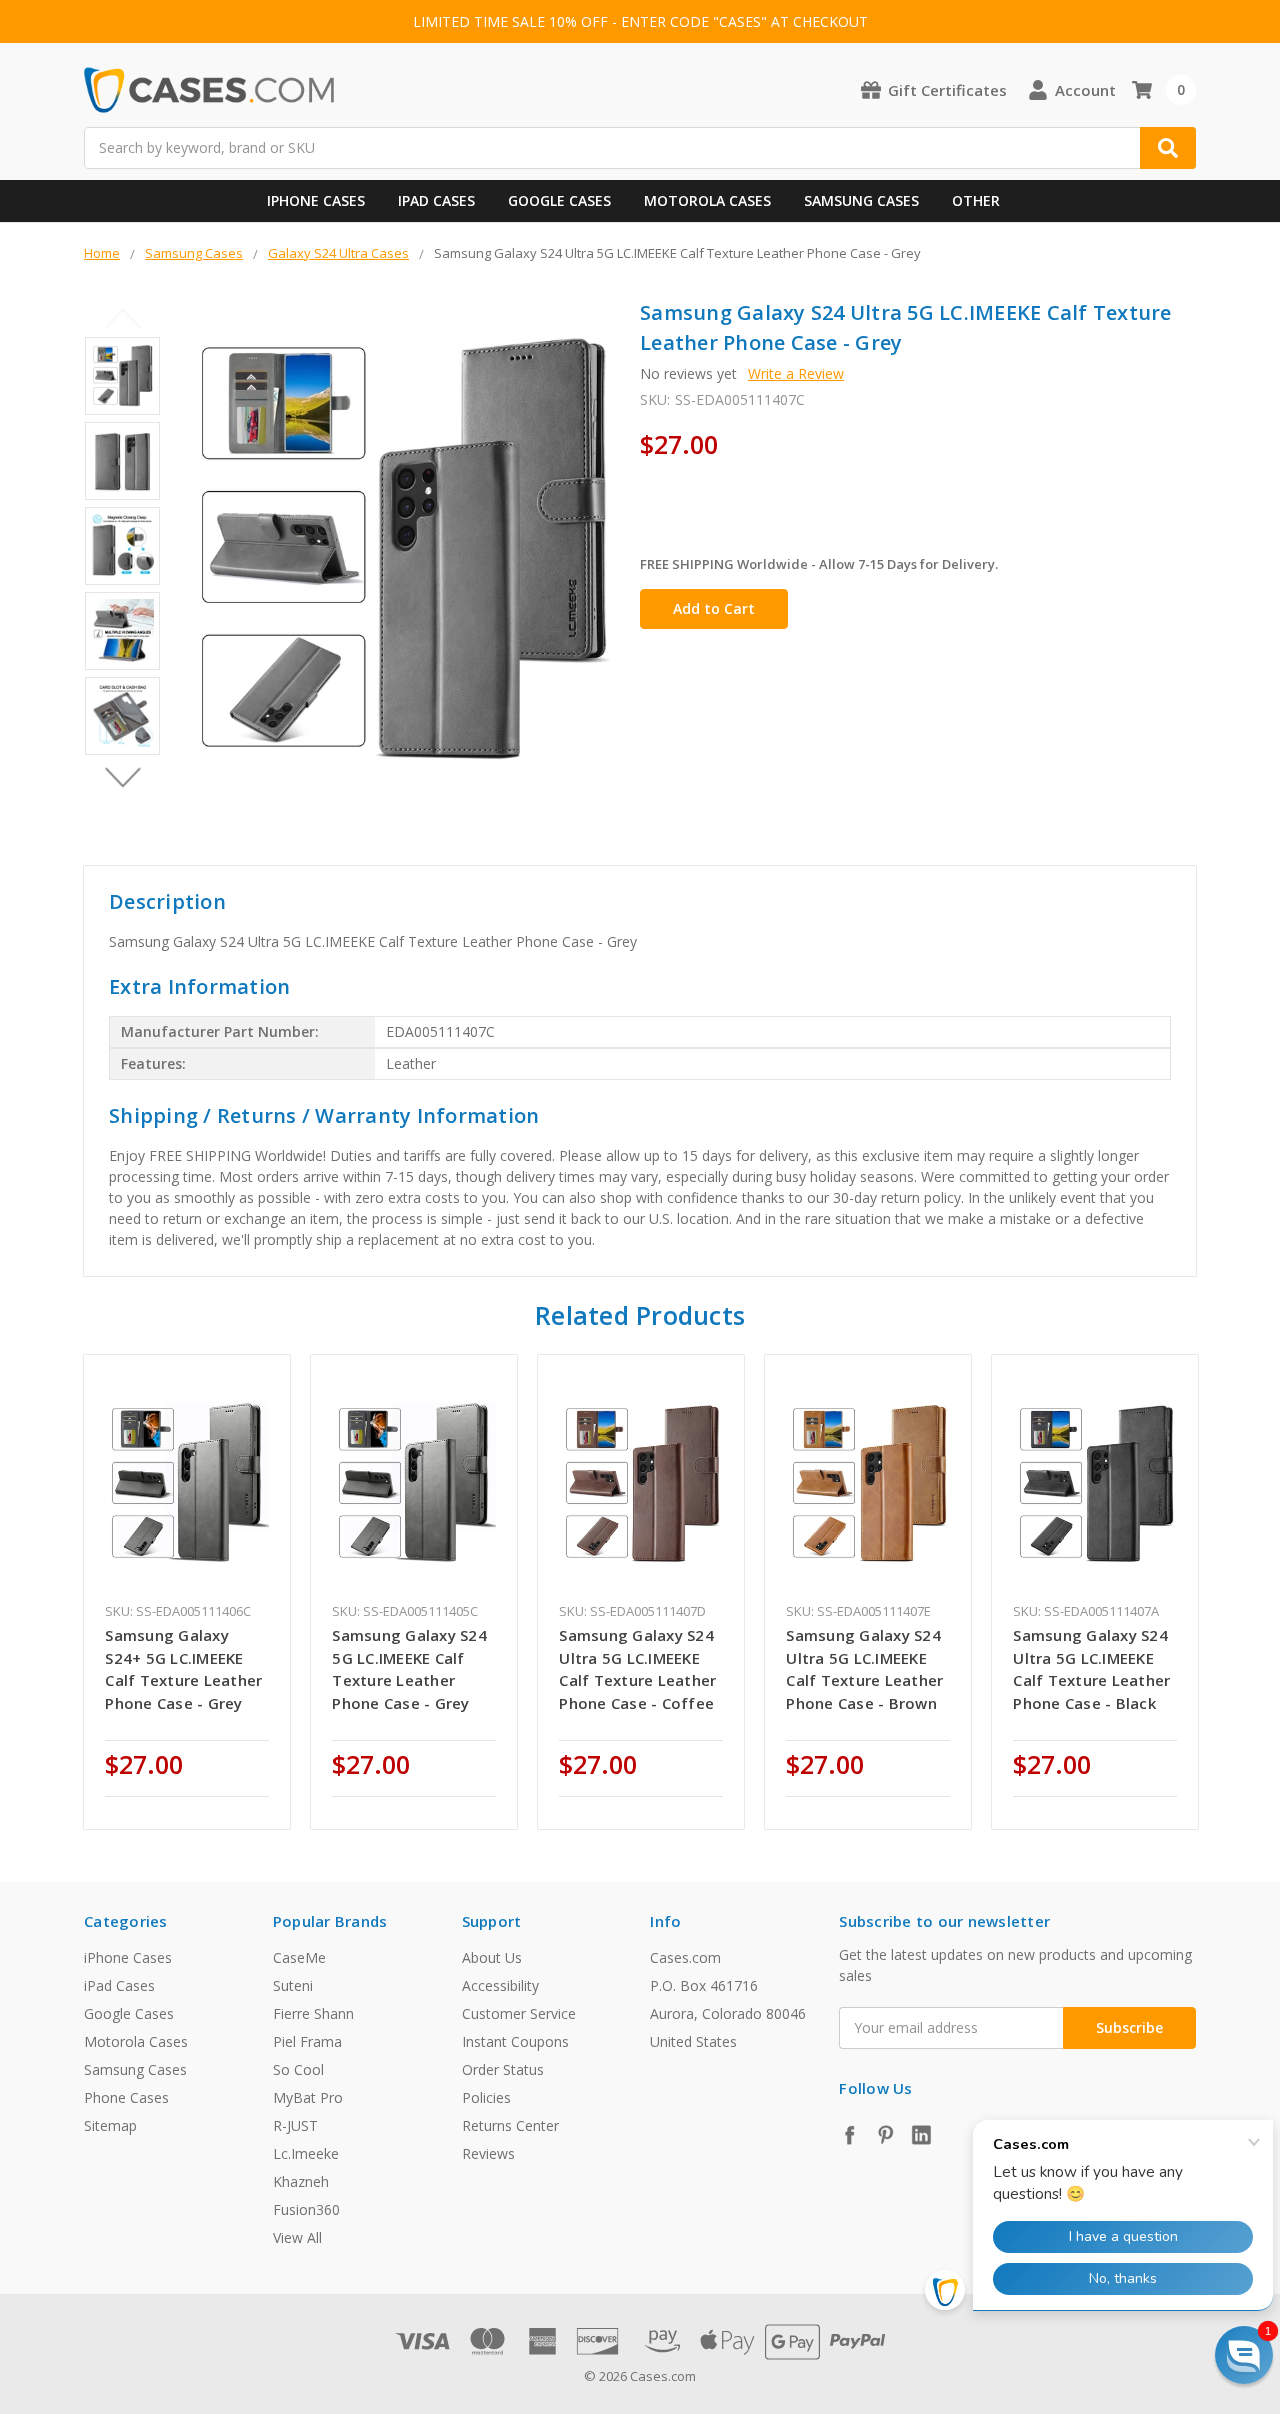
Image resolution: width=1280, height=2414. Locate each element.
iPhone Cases (316, 200)
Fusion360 (306, 2209)
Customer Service (519, 2013)
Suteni (293, 1985)
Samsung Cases (861, 200)
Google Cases (559, 200)
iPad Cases (436, 200)
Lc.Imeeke (306, 2153)
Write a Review (796, 373)
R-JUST (295, 2125)
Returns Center (510, 2125)
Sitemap (110, 2125)
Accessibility (500, 1985)
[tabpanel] (187, 1592)
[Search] (1168, 148)
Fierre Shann (313, 2013)
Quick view (187, 1483)
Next (122, 778)
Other (976, 200)
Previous (122, 319)
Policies (486, 2097)
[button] (1244, 2355)
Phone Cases (126, 2097)
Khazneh (301, 2181)
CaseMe (299, 1957)
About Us (492, 1957)
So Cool (298, 2069)
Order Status (503, 2069)
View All (297, 2237)
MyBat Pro (308, 2097)
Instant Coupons (515, 2041)
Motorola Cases (707, 200)
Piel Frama (307, 2041)
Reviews (488, 2153)
